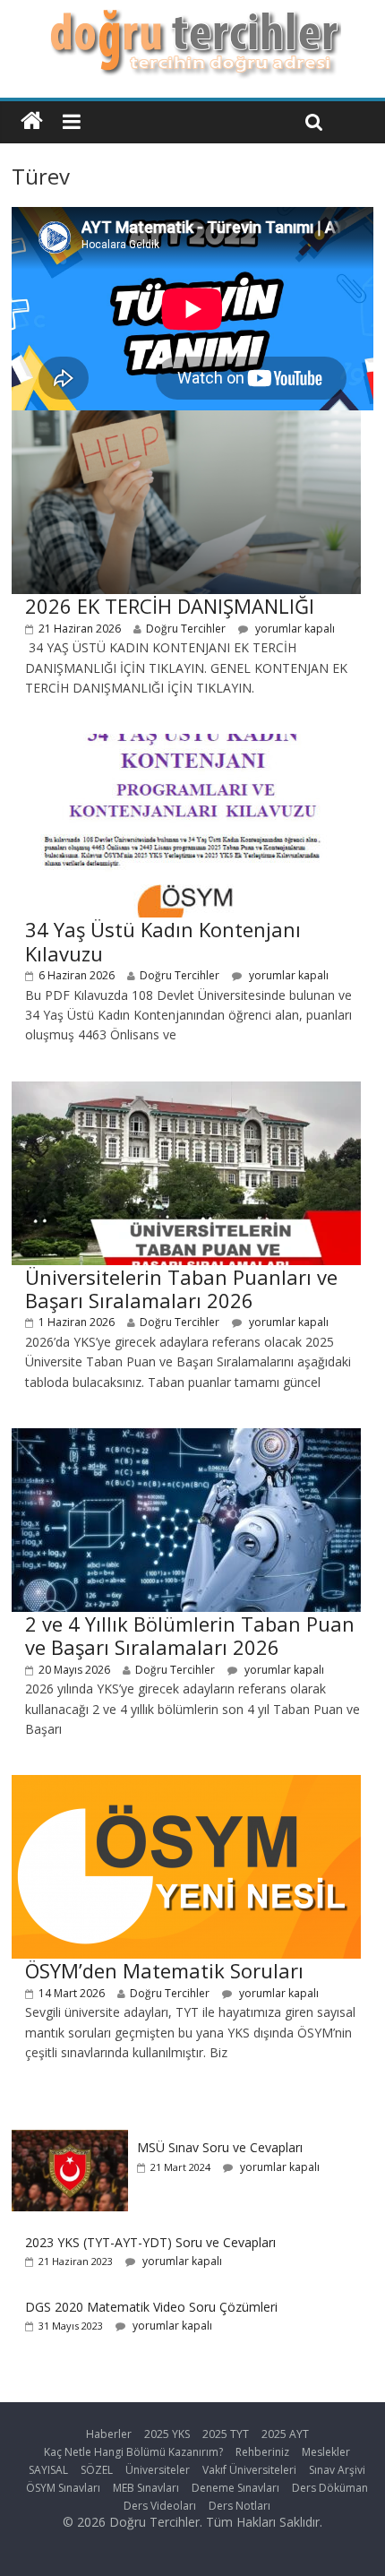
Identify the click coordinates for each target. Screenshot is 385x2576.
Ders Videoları (160, 2506)
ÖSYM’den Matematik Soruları (164, 1970)
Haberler (109, 2434)
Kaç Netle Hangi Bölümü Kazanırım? (133, 2452)
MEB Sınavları (146, 2488)
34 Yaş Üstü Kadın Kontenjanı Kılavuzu (163, 941)
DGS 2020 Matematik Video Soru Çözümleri (151, 2307)
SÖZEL (97, 2470)
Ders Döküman (330, 2488)
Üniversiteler (158, 2470)
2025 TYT (226, 2434)
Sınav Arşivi (337, 2470)
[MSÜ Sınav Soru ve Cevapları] (70, 2139)
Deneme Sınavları (235, 2488)
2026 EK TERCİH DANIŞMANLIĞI (170, 606)
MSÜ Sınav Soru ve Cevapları (220, 2147)
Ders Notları (240, 2506)
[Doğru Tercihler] (193, 20)
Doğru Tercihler (186, 629)
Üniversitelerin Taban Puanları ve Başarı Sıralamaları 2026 (181, 1288)
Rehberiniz (262, 2452)
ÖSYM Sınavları (63, 2488)
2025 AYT (285, 2434)
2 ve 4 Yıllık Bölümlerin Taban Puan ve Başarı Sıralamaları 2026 (190, 1635)
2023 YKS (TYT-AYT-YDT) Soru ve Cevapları (150, 2242)
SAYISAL (48, 2470)
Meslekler (326, 2452)
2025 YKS (167, 2434)
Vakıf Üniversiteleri (249, 2470)
